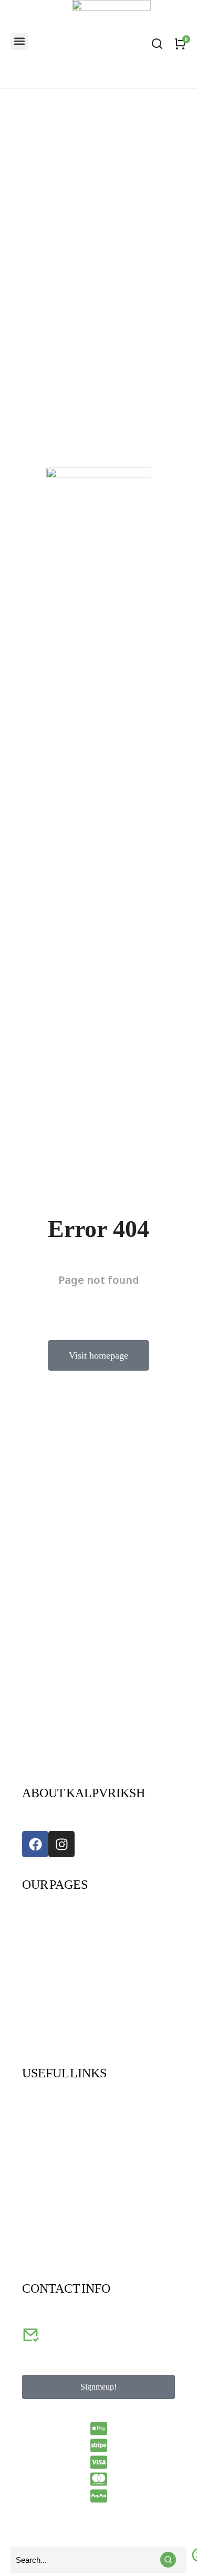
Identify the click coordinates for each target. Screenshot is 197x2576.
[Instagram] (61, 1844)
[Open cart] (180, 44)
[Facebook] (35, 1844)
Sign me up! (98, 2387)
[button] (19, 41)
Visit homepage (98, 1355)
